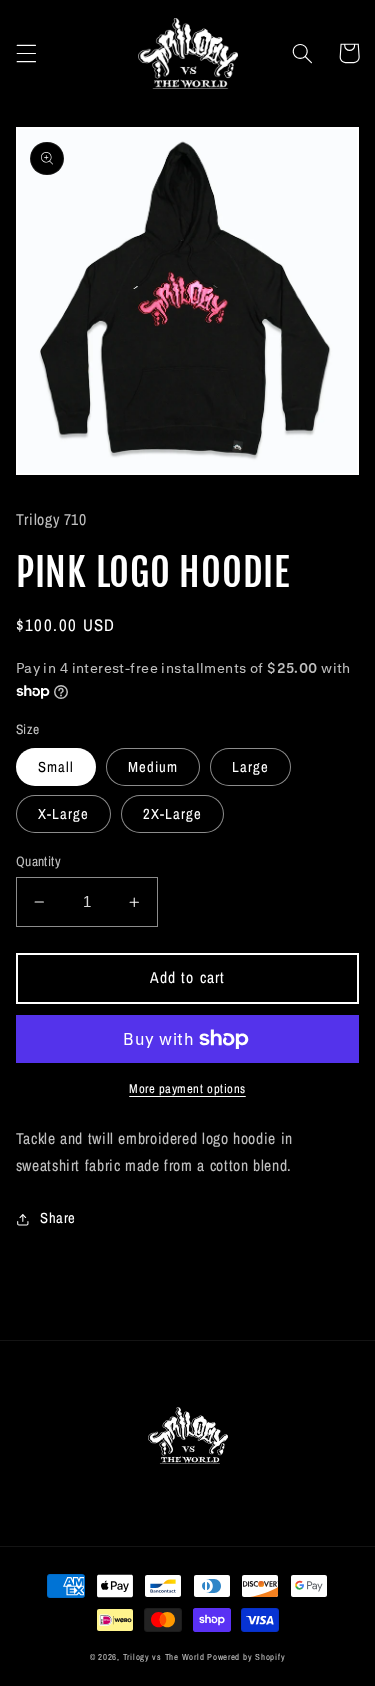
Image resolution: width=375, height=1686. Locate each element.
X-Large (63, 814)
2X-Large (172, 814)
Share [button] (58, 1218)
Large (250, 767)
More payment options (187, 1088)
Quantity (38, 861)
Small (56, 767)
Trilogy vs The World (164, 1657)
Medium (153, 767)
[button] (26, 53)
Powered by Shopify (246, 1657)
